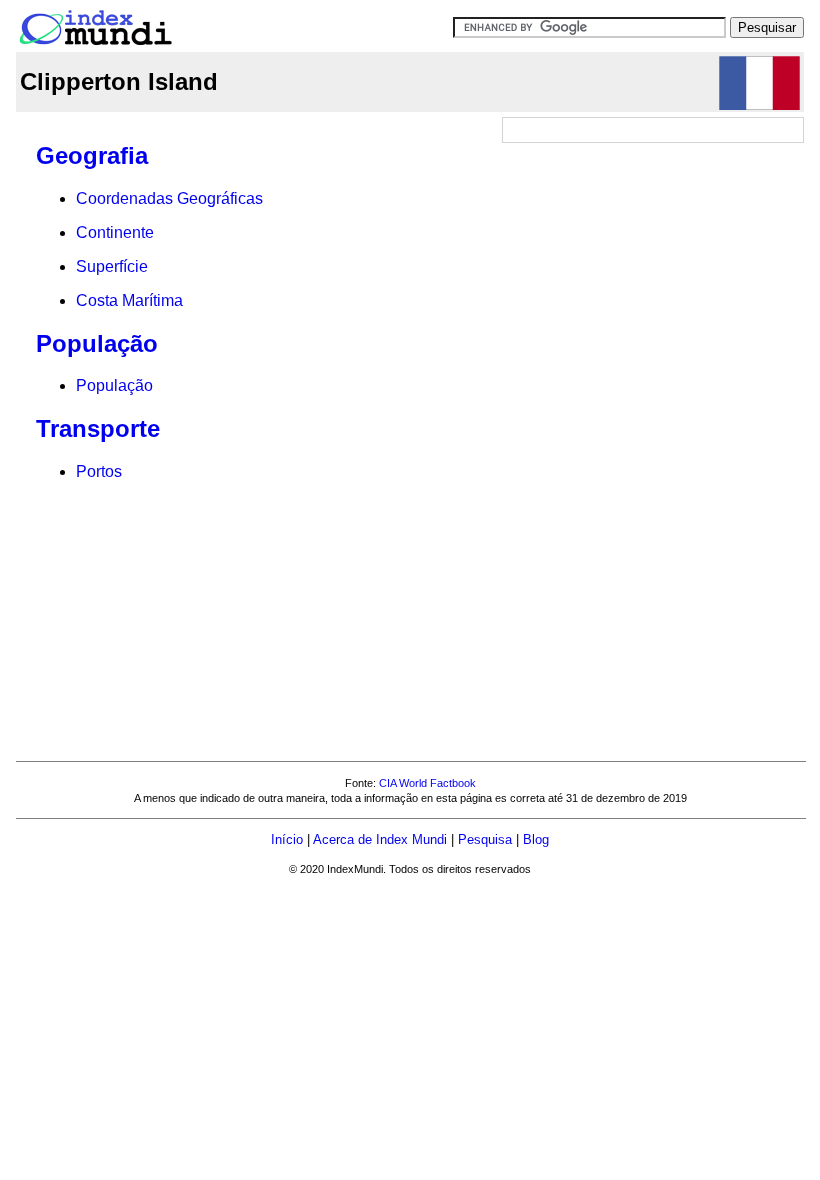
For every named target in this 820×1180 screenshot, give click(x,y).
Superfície (112, 266)
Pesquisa (485, 839)
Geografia (92, 155)
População (97, 343)
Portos (99, 471)
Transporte (98, 428)
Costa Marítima (129, 300)
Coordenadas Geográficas (169, 198)
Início (287, 839)
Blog (536, 839)
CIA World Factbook (427, 783)
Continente (115, 232)
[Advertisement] (654, 275)
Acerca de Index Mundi (380, 839)
